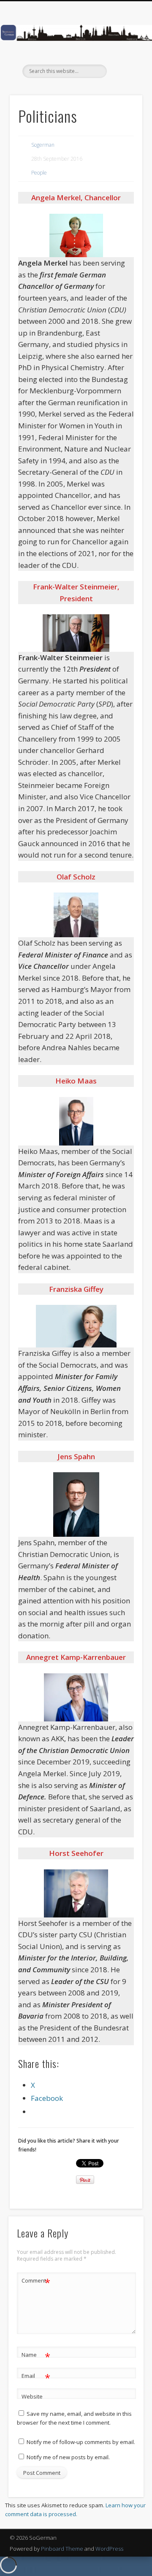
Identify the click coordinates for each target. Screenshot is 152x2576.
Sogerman (43, 145)
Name (36, 2356)
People (39, 173)
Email (36, 2377)
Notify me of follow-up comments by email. (81, 2442)
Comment (36, 2282)
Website (32, 2396)
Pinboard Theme (62, 2549)
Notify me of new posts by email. (68, 2457)
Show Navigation (122, 75)
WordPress (109, 2549)
